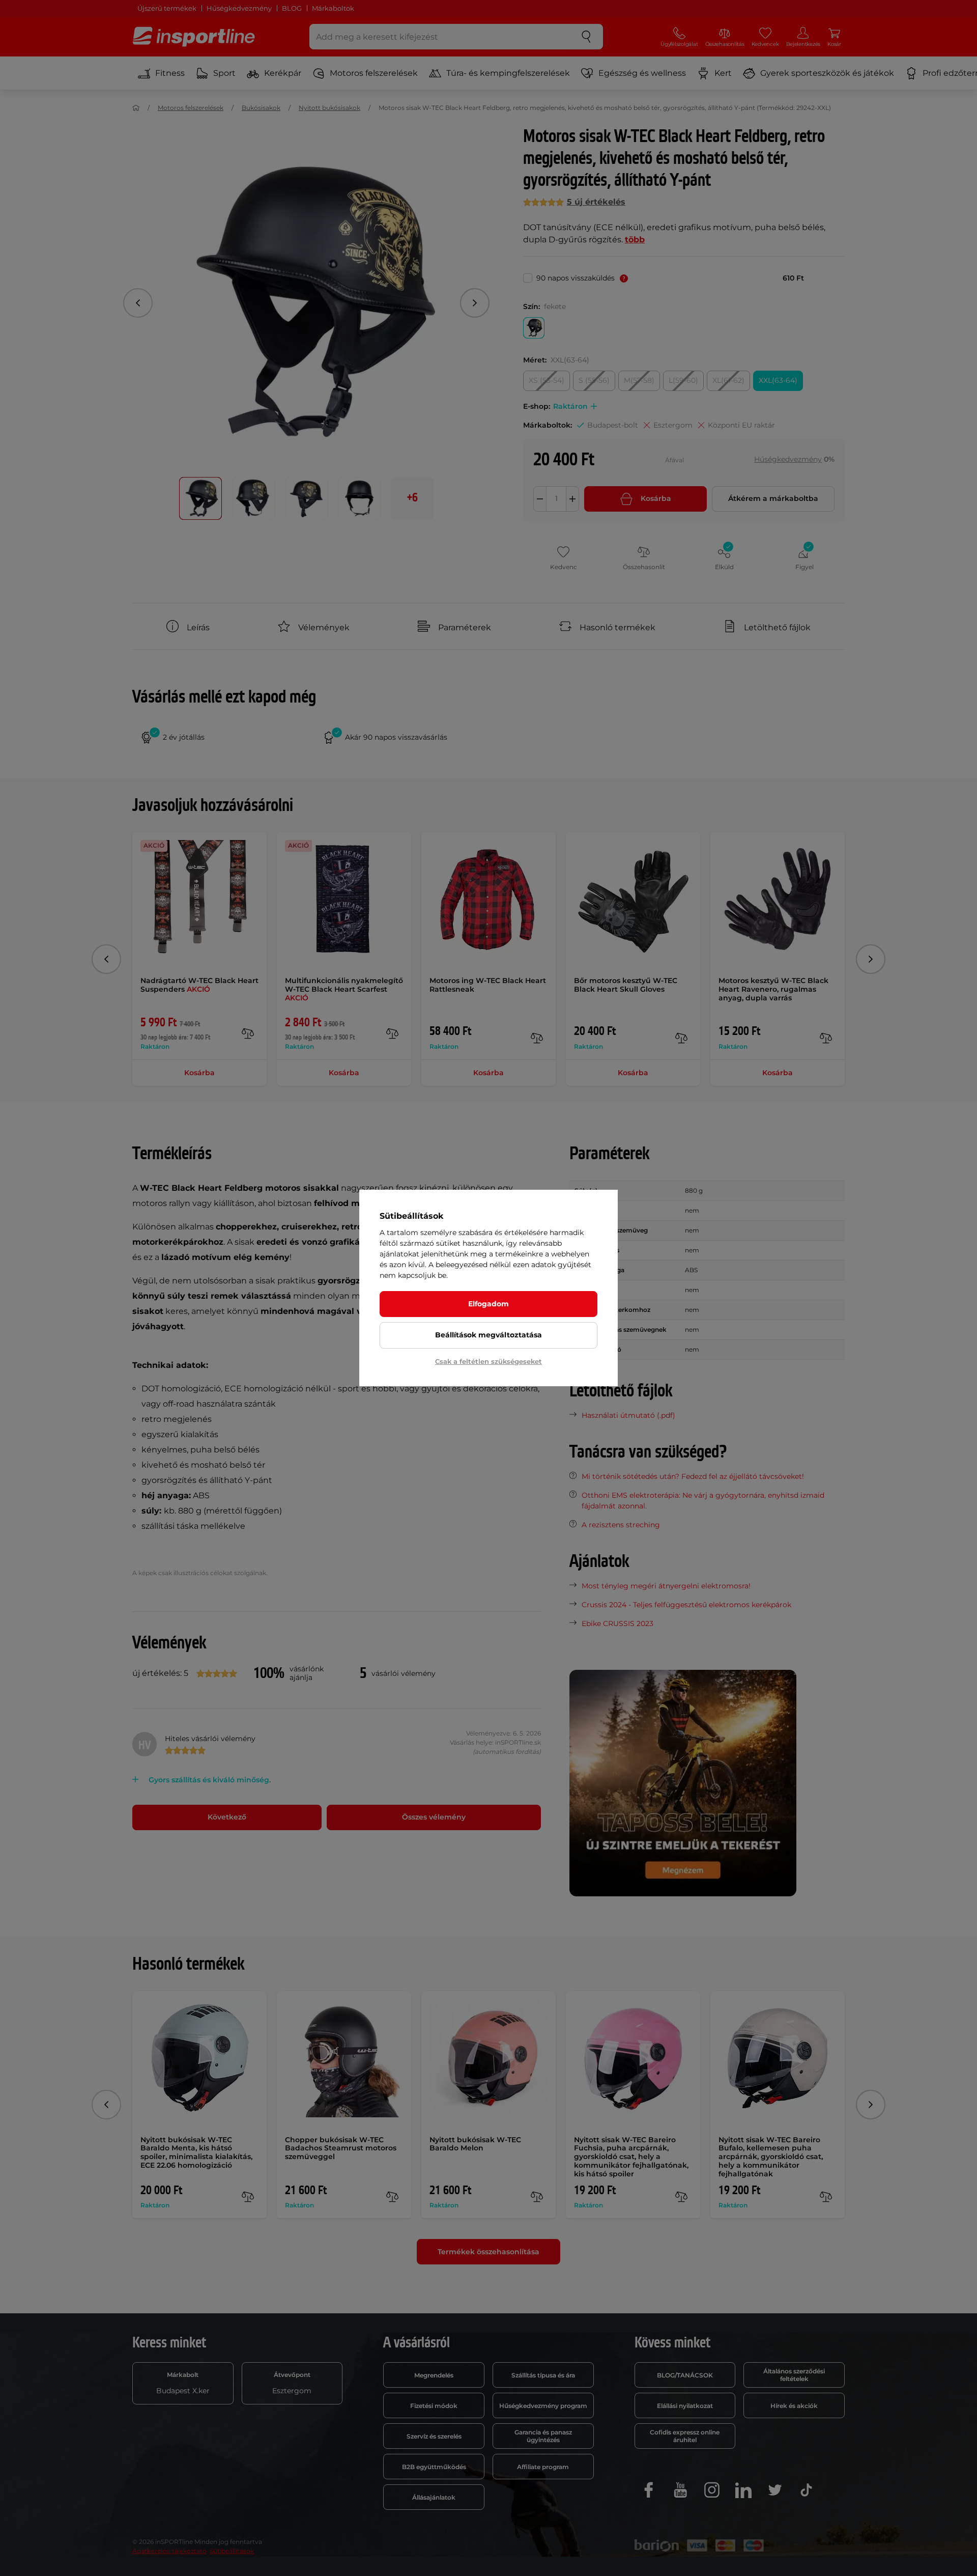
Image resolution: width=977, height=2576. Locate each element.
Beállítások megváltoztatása (489, 1335)
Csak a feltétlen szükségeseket (489, 1361)
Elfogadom (489, 1304)
